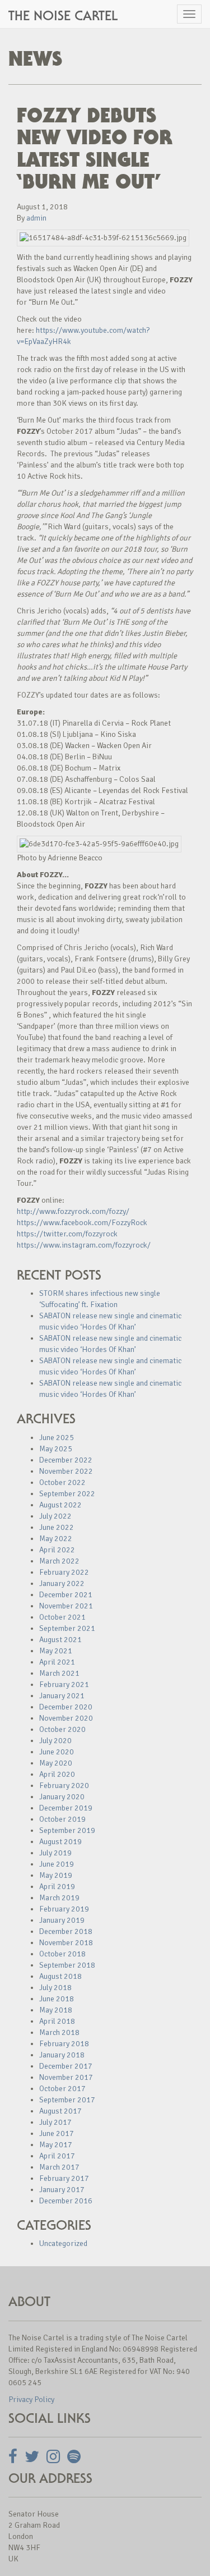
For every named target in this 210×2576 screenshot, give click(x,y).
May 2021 (56, 1651)
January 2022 (62, 1583)
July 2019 (55, 1853)
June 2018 (57, 1999)
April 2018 (57, 2021)
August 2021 (60, 1640)
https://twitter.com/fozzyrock (67, 1234)
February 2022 (64, 1572)
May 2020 (56, 1763)
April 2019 (57, 1887)
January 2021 (62, 1696)
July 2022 (55, 1516)
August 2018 (60, 1976)
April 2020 (57, 1774)
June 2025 (57, 1438)
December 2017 (66, 2066)
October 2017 (62, 2089)
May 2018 (56, 2010)
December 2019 (66, 1808)
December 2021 (66, 1595)
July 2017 (55, 2122)
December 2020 (66, 1707)
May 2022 (56, 1539)
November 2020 (66, 1718)
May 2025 (56, 1449)
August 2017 (60, 2111)
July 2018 (55, 1988)
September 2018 (67, 1965)
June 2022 (57, 1527)
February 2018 (64, 2044)
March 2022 (59, 1561)
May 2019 (56, 1875)
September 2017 (67, 2100)
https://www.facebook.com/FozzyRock (82, 1223)
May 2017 (56, 2145)
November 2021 (66, 1606)
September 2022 (67, 1494)
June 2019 (57, 1864)
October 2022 (62, 1482)
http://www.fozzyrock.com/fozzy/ (73, 1211)
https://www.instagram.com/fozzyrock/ (84, 1245)
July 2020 (55, 1741)
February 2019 (64, 1909)
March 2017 (59, 2167)
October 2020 (62, 1729)
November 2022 (66, 1471)
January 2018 (62, 2055)
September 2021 (67, 1628)
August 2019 (60, 1842)
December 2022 (66, 1460)
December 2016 (66, 2201)
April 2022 (57, 1550)
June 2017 (57, 2133)
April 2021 (57, 1662)
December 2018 (66, 1931)
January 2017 (62, 2190)
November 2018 (66, 1943)
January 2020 (62, 1797)
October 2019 (62, 1819)
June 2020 (57, 1752)
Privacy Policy (31, 2399)
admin (36, 218)
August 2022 (60, 1505)
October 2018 (62, 1954)
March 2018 (59, 2032)
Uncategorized (63, 2243)
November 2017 (66, 2077)
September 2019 (67, 1830)
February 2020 (64, 1786)
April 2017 (57, 2156)
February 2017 (64, 2178)
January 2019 (62, 1920)
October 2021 (62, 1617)
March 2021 (59, 1673)
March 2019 (59, 1898)
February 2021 (64, 1685)
